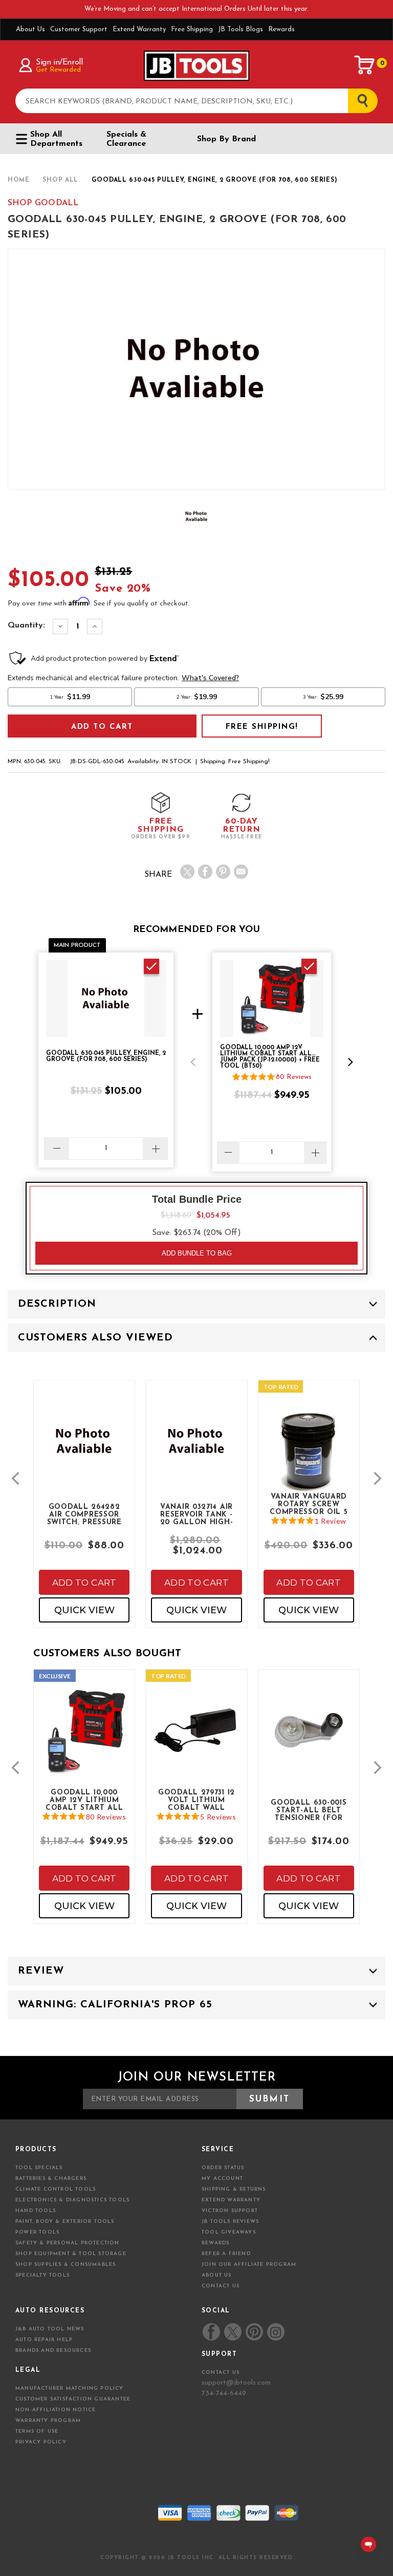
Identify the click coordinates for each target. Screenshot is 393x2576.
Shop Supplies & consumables (65, 2265)
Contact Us (221, 2286)
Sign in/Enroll (59, 62)
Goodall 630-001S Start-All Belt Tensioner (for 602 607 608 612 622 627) (309, 1810)
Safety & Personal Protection (68, 2243)
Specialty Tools (42, 2275)
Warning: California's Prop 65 (115, 2005)
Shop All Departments (56, 139)
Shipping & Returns (234, 2189)
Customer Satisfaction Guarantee (73, 2399)
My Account (222, 2179)
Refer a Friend (226, 2254)
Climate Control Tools (56, 2189)
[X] (187, 872)
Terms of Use (37, 2431)
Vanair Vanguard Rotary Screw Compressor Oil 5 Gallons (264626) (309, 1504)
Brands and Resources (53, 2351)
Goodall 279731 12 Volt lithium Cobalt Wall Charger (196, 1800)
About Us (30, 29)
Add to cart (84, 1583)
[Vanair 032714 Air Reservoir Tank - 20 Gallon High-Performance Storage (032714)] (196, 1449)
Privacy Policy (41, 2442)
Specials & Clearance (126, 139)
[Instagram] (275, 2332)
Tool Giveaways (229, 2232)
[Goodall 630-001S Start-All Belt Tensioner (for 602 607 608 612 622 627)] (309, 1738)
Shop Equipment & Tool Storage (71, 2254)
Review (41, 1971)
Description (57, 1304)
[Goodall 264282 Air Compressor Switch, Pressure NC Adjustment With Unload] (84, 1449)
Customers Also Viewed (95, 1338)
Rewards (281, 29)
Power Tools (37, 2232)
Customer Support (79, 29)
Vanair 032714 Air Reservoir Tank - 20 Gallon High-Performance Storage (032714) (197, 1514)
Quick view (84, 1610)
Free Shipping (192, 29)
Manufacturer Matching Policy (70, 2388)
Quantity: (26, 625)
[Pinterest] (223, 872)
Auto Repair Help (44, 2340)
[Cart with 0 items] (365, 65)
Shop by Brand (226, 139)
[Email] (241, 872)
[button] (193, 1062)
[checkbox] (151, 966)
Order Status (223, 2168)
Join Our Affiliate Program (249, 2265)
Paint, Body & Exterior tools (65, 2222)
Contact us (221, 2373)
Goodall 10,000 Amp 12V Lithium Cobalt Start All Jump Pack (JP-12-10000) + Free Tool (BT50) (84, 1800)
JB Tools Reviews (230, 2222)
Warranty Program (48, 2421)
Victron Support (230, 2211)
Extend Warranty (139, 29)
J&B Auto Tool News (50, 2329)
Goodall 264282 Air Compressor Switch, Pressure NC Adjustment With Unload (84, 1514)
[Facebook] (205, 872)
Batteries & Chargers (51, 2179)
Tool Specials (39, 2168)
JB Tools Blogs (241, 29)
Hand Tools (36, 2211)
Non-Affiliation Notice (56, 2410)
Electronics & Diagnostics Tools (72, 2200)
